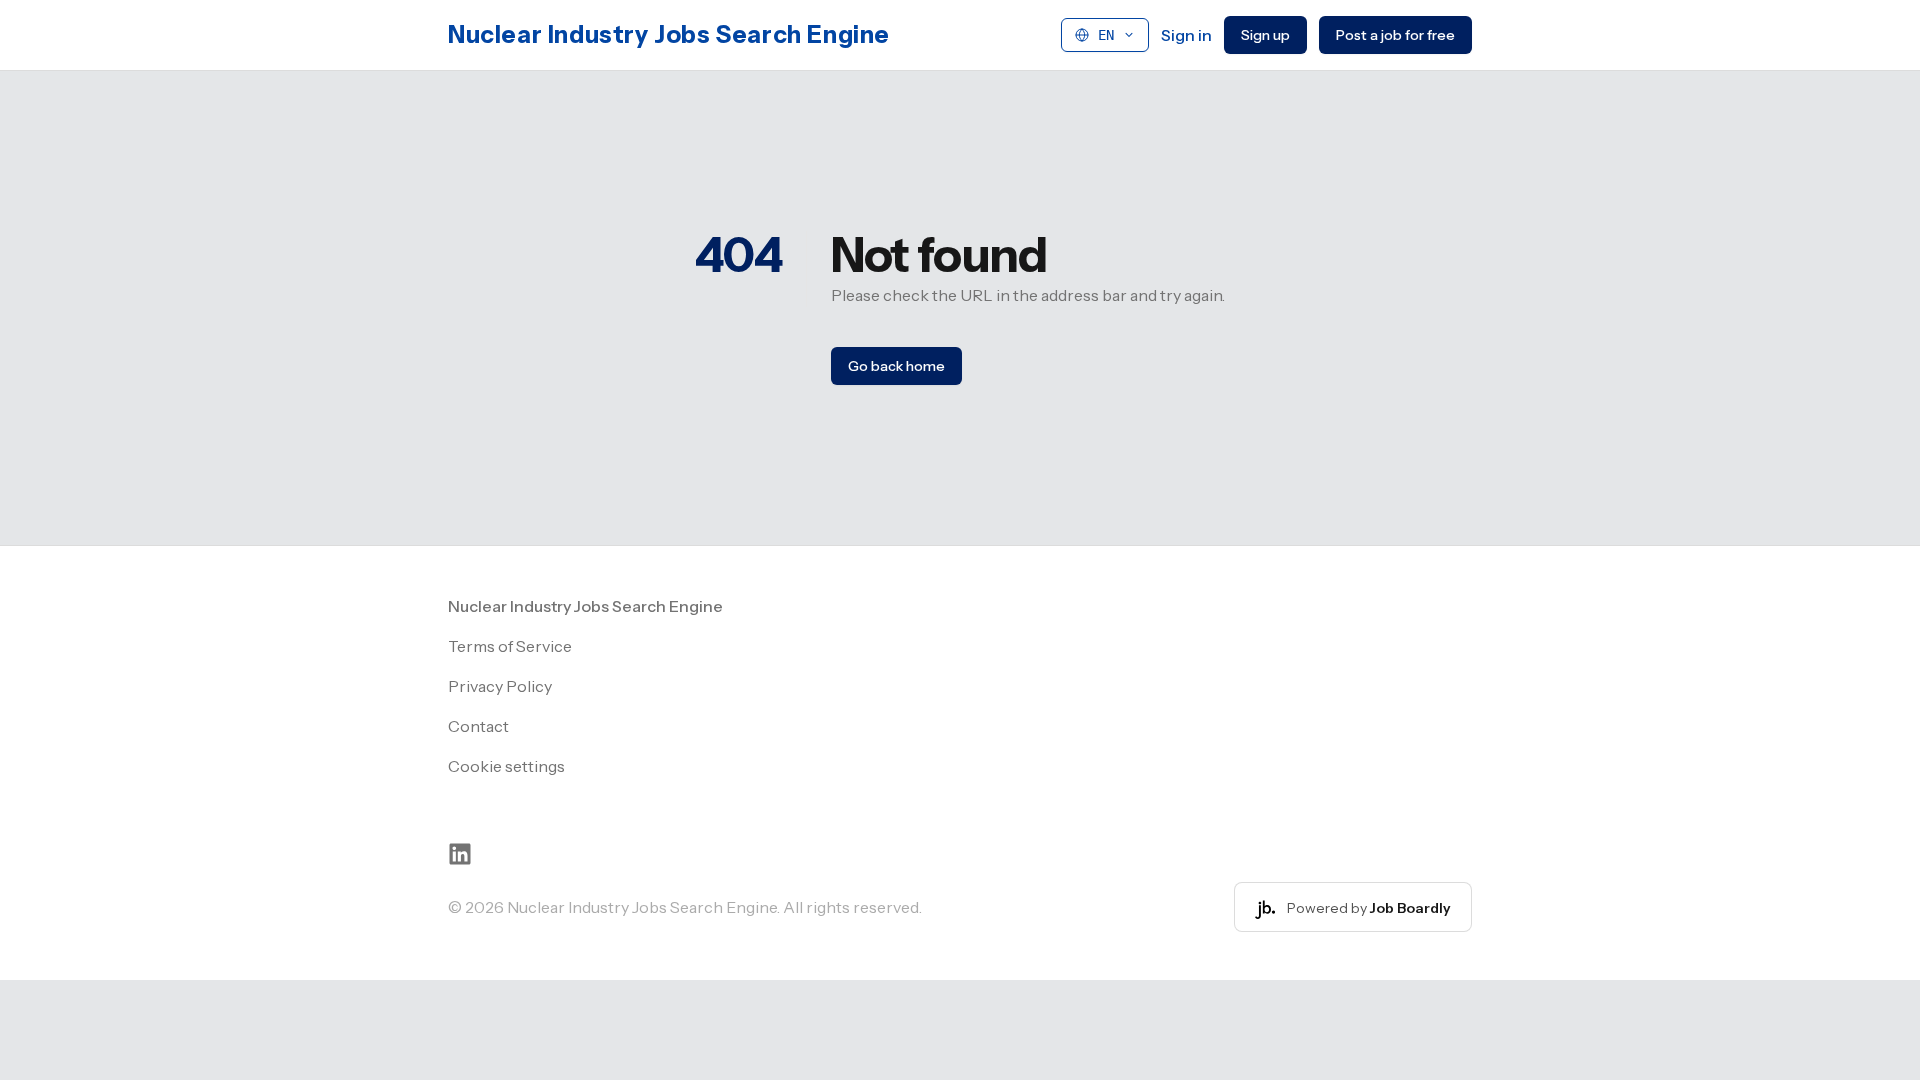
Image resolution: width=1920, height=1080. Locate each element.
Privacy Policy (500, 686)
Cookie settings (506, 766)
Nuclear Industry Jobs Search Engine (669, 34)
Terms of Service (510, 646)
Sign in (1186, 35)
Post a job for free (1395, 35)
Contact (478, 726)
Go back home (896, 366)
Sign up (1265, 35)
